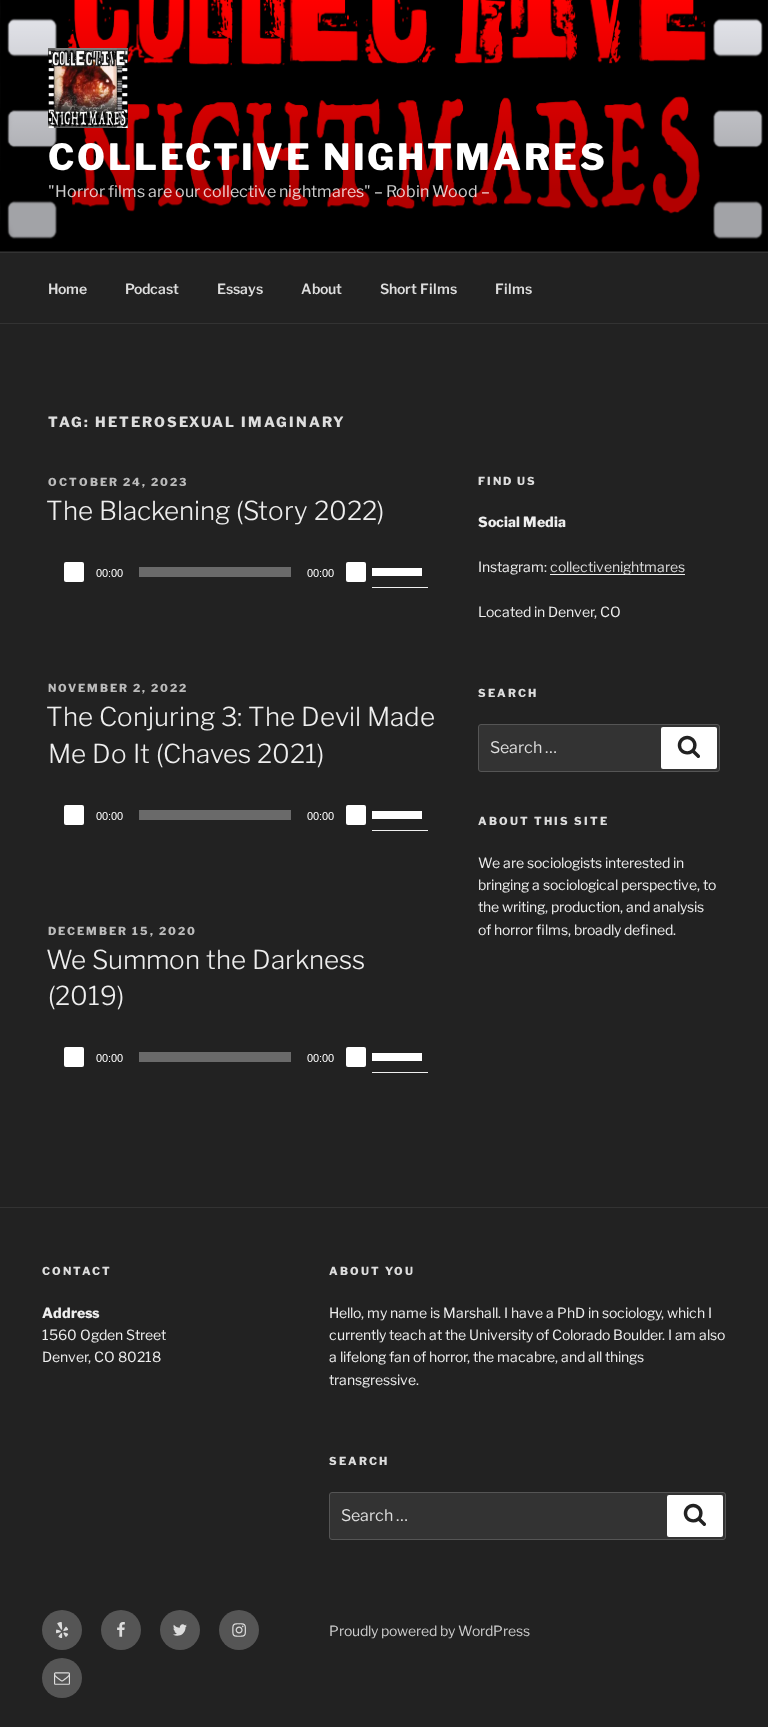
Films (513, 288)
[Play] (74, 572)
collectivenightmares (617, 566)
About (321, 288)
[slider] (400, 570)
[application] (243, 572)
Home (67, 288)
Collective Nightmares (327, 157)
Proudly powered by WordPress (429, 1630)
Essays (240, 288)
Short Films (418, 288)
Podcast (152, 288)
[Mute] (356, 572)
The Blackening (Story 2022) (215, 510)
